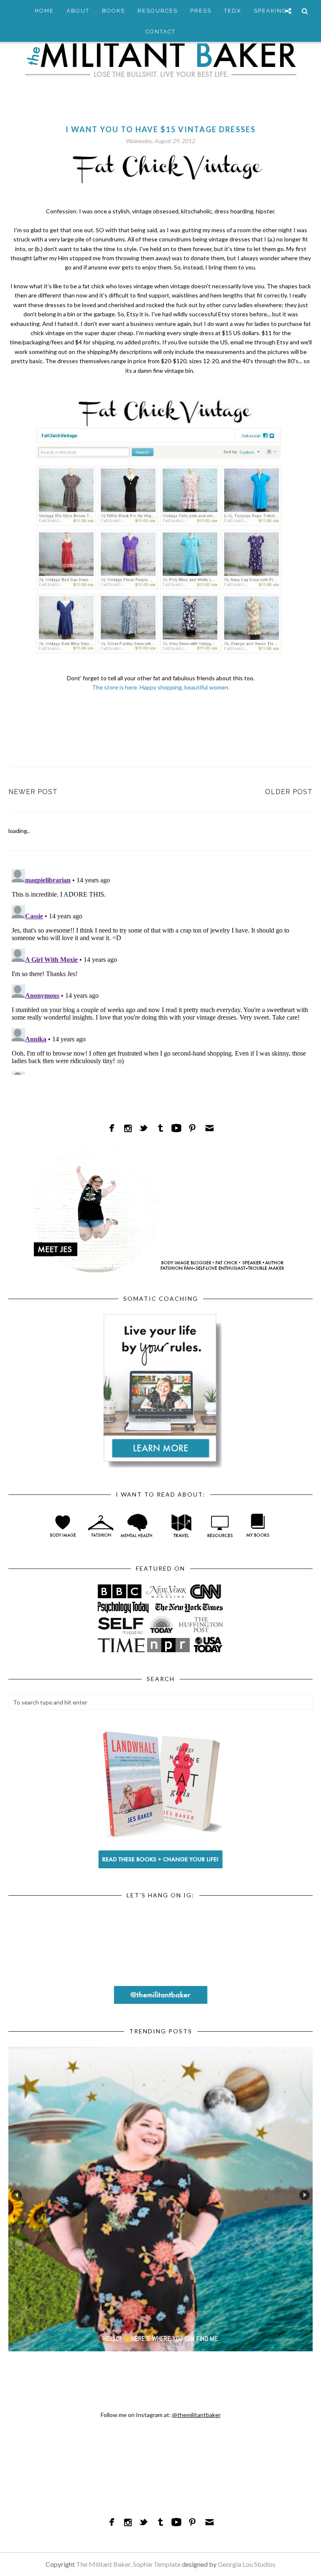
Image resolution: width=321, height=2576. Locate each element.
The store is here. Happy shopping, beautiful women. (161, 687)
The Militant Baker (103, 2564)
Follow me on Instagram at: (161, 2415)
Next (304, 2195)
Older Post (289, 792)
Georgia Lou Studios (247, 2564)
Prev (17, 2195)
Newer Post (33, 792)
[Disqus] (160, 970)
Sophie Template (157, 2564)
